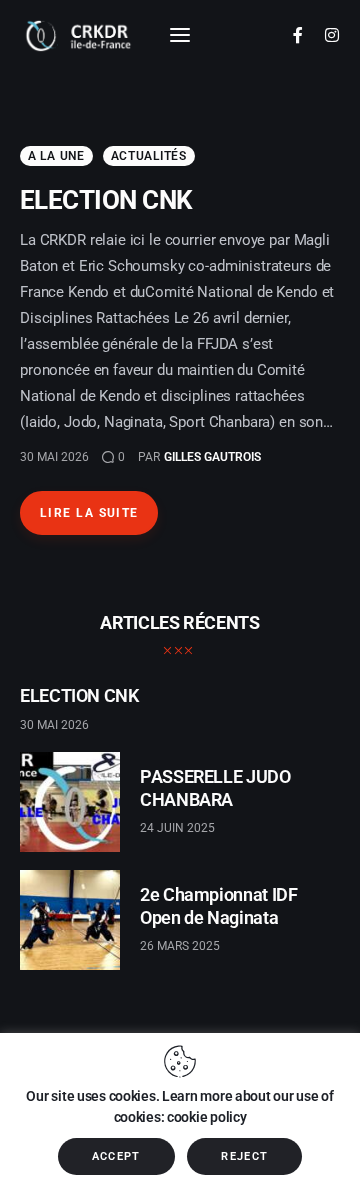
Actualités (149, 156)
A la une (56, 156)
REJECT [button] (244, 1156)
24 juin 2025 (177, 828)
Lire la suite (89, 513)
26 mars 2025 (180, 946)
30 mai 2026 (54, 457)
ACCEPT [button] (116, 1156)
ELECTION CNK (106, 200)
